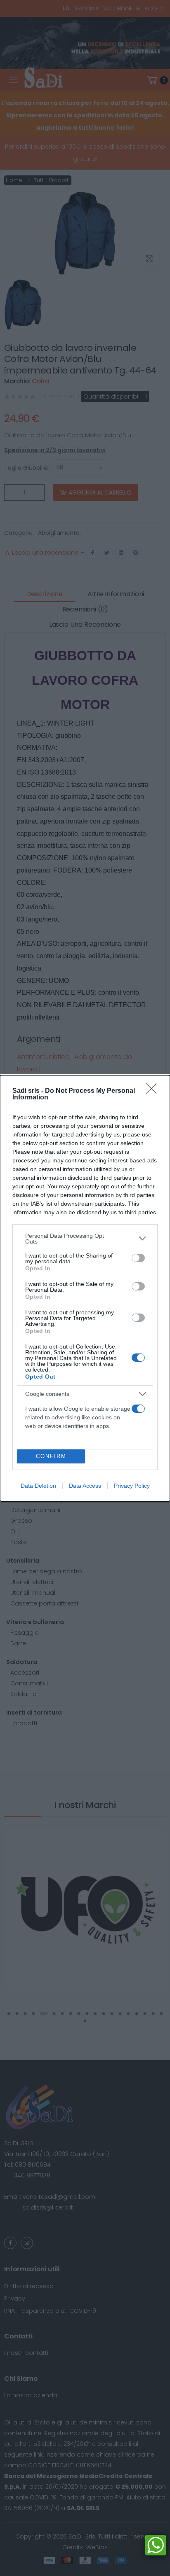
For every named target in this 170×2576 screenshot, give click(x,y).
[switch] (138, 1258)
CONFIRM (51, 1456)
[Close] (154, 1091)
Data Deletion (38, 1486)
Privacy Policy (132, 1486)
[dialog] (85, 1288)
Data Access (85, 1486)
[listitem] (85, 1239)
